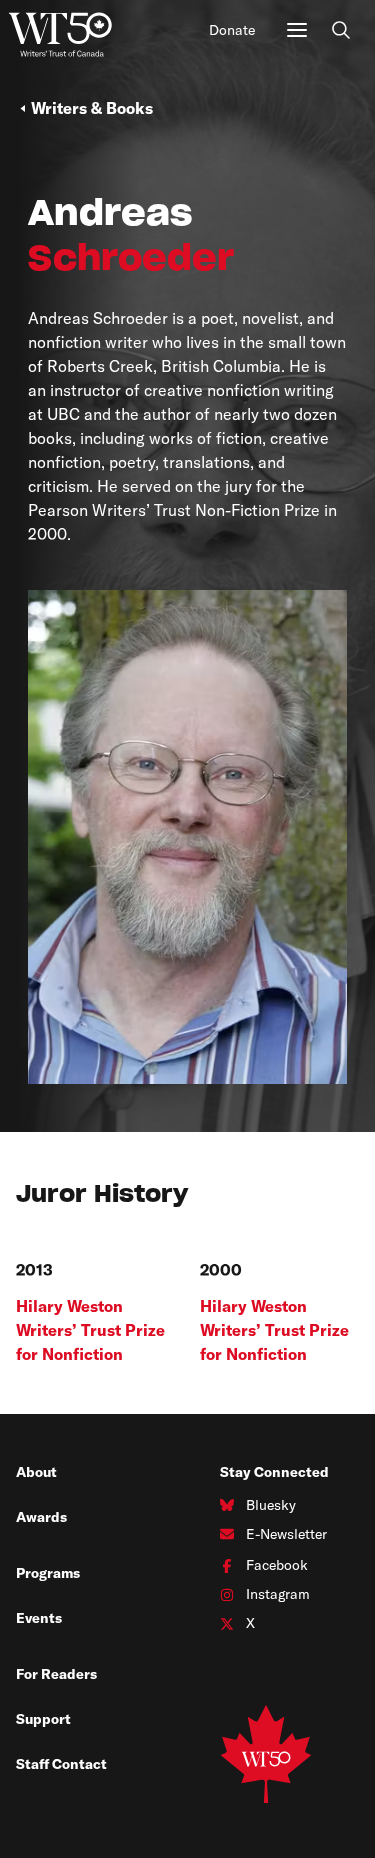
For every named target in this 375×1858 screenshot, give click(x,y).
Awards (41, 1517)
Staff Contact (61, 1764)
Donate (232, 30)
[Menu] (297, 30)
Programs (48, 1573)
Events (39, 1618)
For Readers (56, 1674)
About (36, 1472)
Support (43, 1719)
